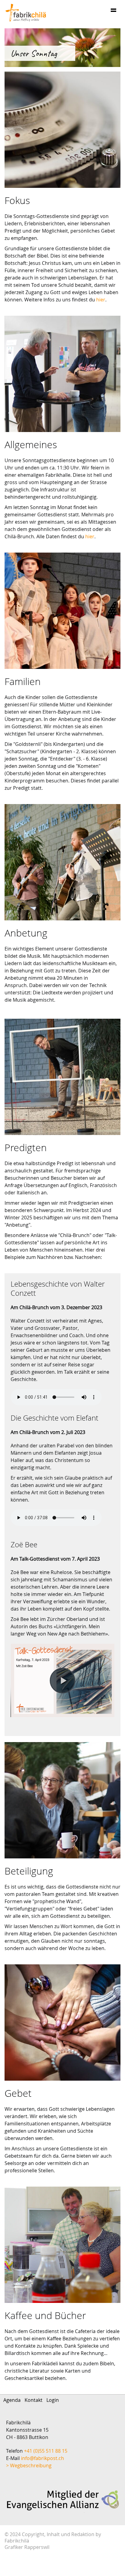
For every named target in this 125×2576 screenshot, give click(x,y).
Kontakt (34, 2400)
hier (101, 300)
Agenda (12, 2400)
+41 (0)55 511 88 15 (46, 2451)
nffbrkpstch (43, 2458)
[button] (62, 1681)
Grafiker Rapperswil (27, 2547)
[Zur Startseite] (26, 13)
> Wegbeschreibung (29, 2465)
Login (53, 2400)
